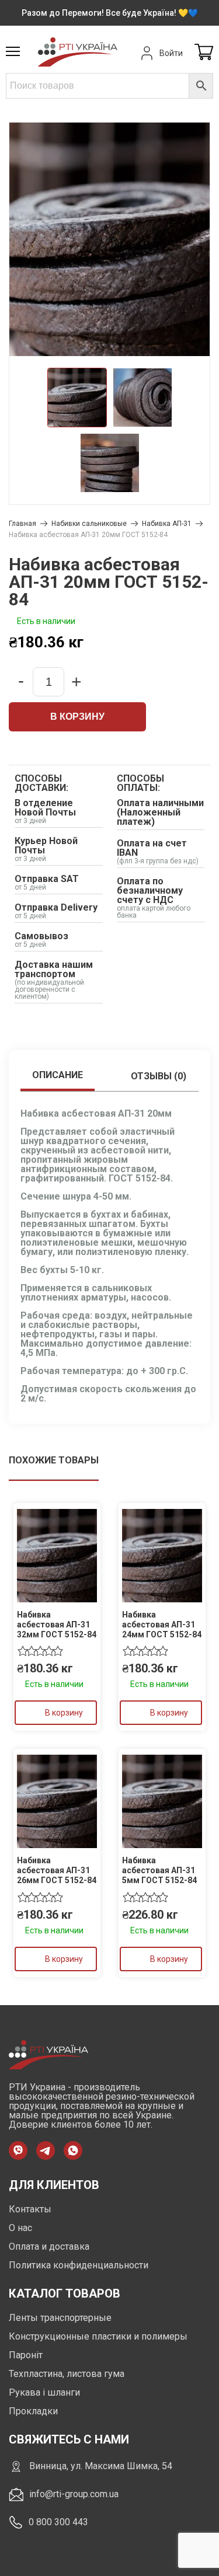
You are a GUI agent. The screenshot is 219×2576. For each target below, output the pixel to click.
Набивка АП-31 (167, 524)
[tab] (58, 1076)
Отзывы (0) (159, 1076)
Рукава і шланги (44, 2392)
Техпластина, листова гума (67, 2374)
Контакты (30, 2209)
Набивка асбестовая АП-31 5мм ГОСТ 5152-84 (159, 1870)
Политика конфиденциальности (79, 2265)
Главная (22, 524)
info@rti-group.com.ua (74, 2494)
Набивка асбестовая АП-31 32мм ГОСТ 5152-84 (57, 1625)
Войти (171, 53)
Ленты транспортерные (60, 2318)
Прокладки (33, 2411)
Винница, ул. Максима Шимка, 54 (101, 2466)
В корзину (77, 717)
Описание (58, 1075)
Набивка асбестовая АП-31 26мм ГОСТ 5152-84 (57, 1870)
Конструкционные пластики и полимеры (98, 2336)
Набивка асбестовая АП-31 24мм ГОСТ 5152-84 (162, 1625)
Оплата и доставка (49, 2246)
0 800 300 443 (58, 2522)
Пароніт (26, 2355)
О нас (20, 2228)
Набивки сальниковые (89, 524)
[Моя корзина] (204, 53)
